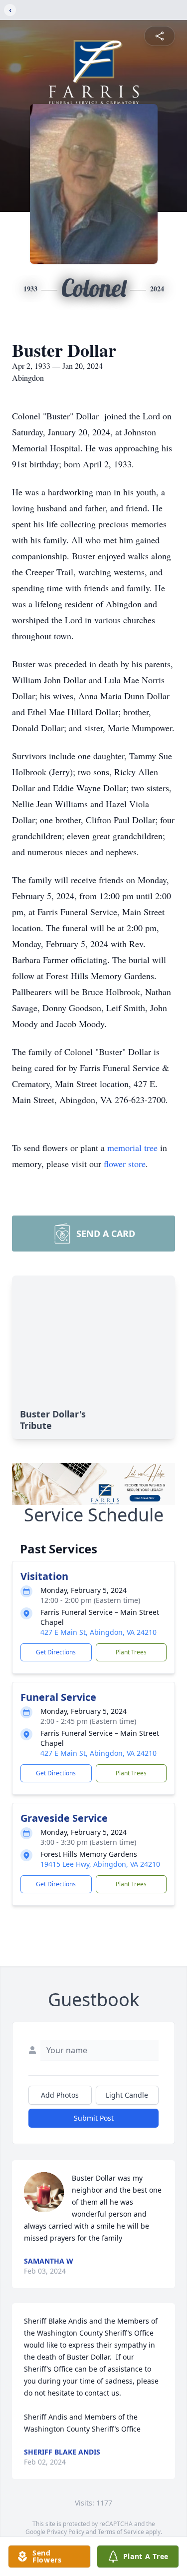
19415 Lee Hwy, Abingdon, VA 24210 (100, 1864)
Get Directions (56, 1652)
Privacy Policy (66, 2532)
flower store (125, 1164)
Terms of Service (121, 2532)
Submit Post (94, 2118)
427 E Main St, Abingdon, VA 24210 (98, 1632)
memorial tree (132, 1148)
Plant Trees (131, 1652)
